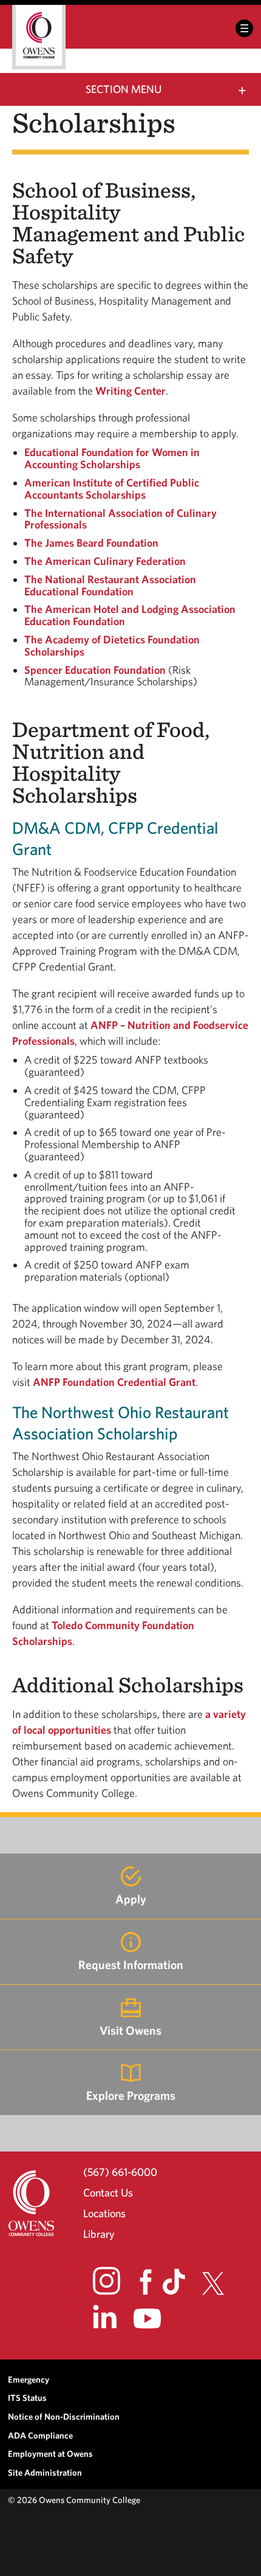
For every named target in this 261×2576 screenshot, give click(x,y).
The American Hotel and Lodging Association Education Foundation (130, 615)
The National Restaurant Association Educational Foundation (110, 585)
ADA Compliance (40, 2435)
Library (99, 2234)
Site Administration (45, 2472)
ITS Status (27, 2398)
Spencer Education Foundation (95, 670)
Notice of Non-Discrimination (64, 2416)
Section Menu (124, 89)
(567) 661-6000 (120, 2172)
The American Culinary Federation (105, 561)
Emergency (29, 2379)
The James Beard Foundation (91, 543)
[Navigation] (244, 28)
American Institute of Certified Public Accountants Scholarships (112, 489)
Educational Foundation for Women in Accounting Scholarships (112, 458)
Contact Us (108, 2193)
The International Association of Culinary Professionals (120, 519)
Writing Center (130, 391)
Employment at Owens (50, 2453)
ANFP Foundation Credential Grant (114, 1382)
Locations (104, 2213)
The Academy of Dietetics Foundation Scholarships (112, 646)
